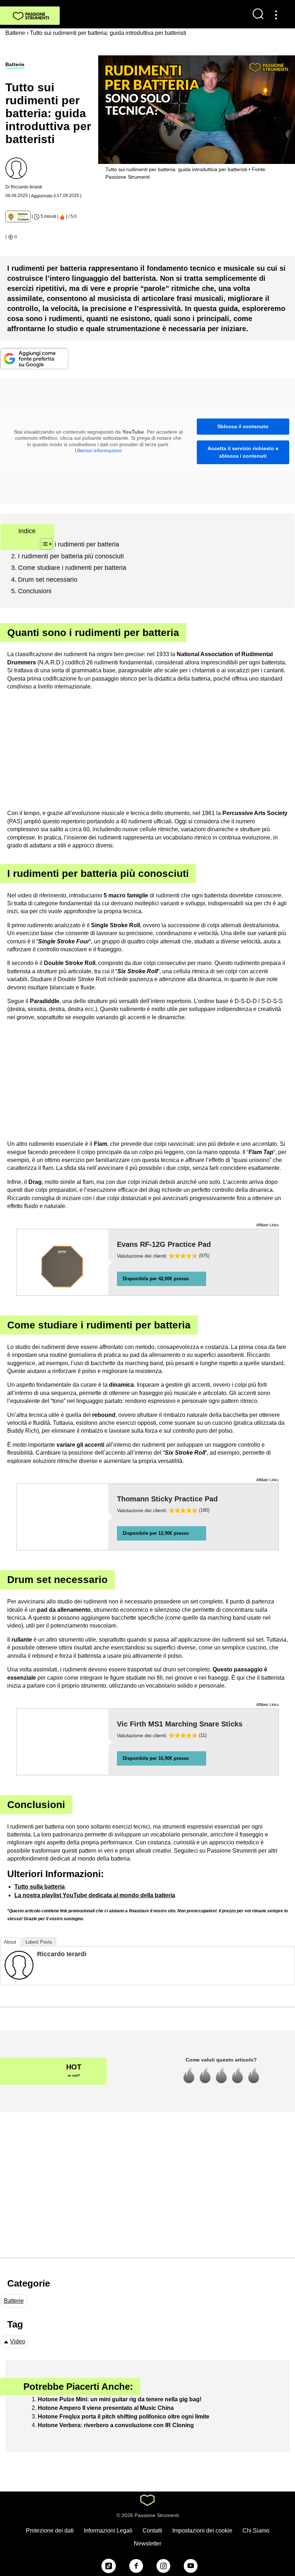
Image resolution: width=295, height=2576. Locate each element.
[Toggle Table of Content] (43, 544)
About (10, 1942)
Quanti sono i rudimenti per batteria (69, 544)
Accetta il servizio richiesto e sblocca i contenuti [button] (243, 452)
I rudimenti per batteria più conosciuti (71, 556)
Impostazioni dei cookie (202, 2531)
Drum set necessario (48, 580)
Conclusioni (35, 591)
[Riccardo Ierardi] (19, 1965)
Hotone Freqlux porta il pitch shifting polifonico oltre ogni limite (124, 2417)
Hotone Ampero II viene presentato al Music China (106, 2408)
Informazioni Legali (108, 2531)
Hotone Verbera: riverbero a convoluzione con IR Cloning (116, 2425)
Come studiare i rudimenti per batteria (72, 568)
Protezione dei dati (50, 2531)
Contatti (152, 2531)
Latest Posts (39, 1942)
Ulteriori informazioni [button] (98, 450)
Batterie (15, 64)
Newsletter (147, 2543)
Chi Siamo (256, 2531)
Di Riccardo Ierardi (24, 187)
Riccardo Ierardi (62, 1954)
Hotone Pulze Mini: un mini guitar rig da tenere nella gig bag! (120, 2399)
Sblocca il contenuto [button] (243, 426)
